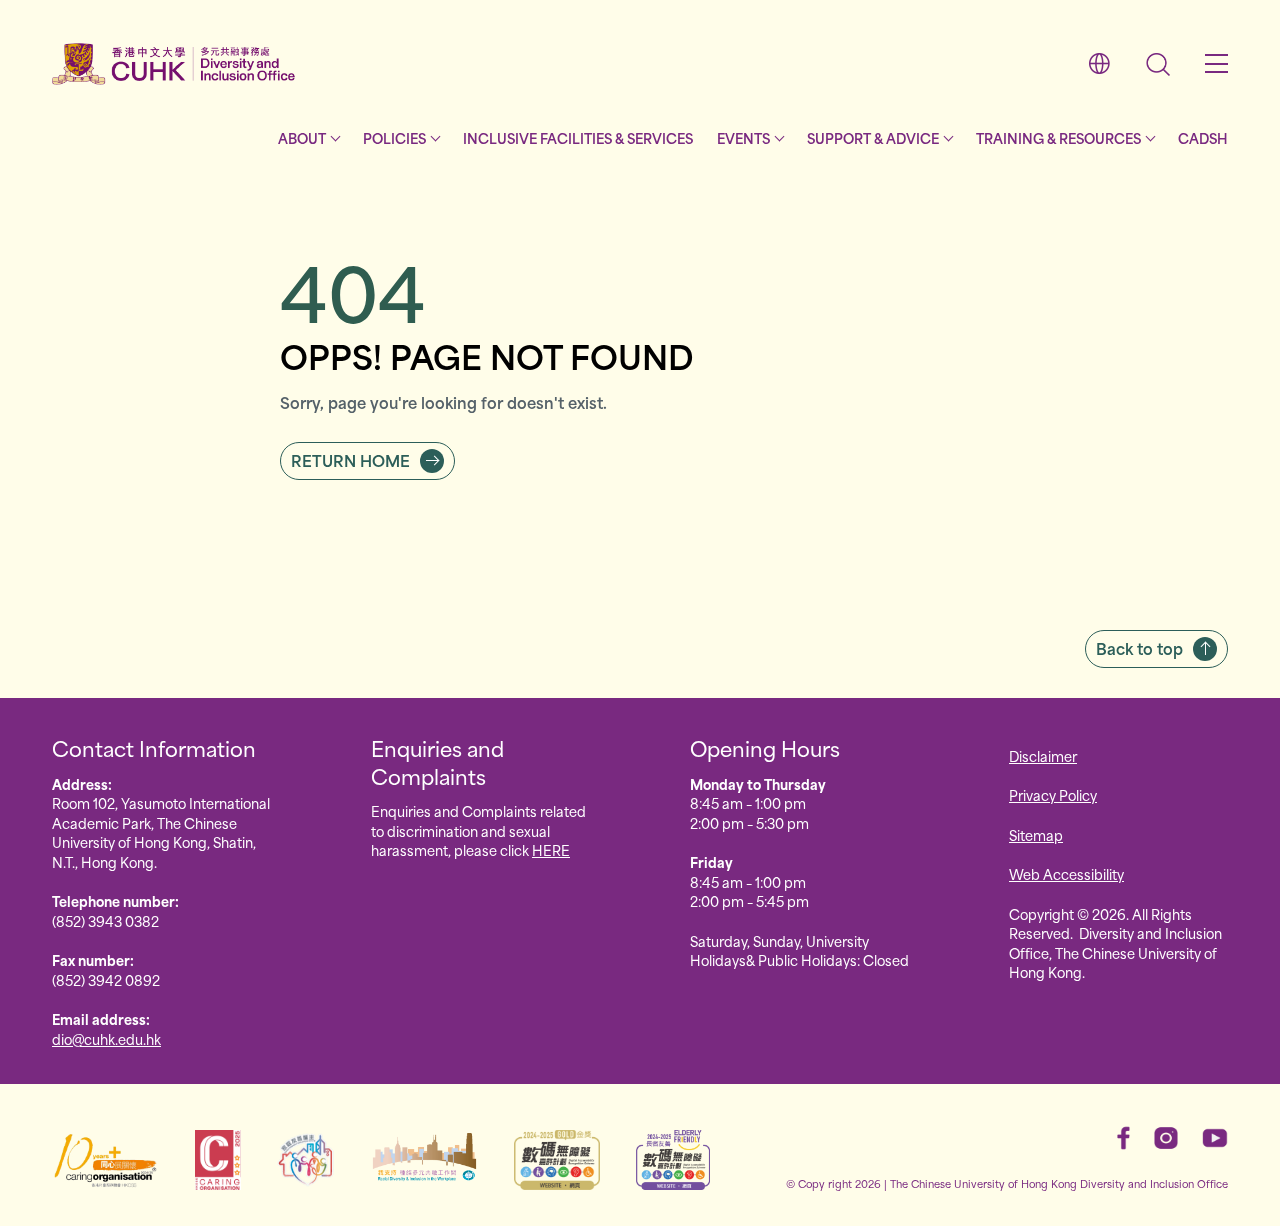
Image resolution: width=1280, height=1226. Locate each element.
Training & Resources (1058, 137)
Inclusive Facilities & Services (578, 137)
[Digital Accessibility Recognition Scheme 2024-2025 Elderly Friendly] (673, 1160)
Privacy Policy (1053, 794)
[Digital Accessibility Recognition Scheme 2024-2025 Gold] (557, 1160)
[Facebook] (1123, 1138)
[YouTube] (1215, 1138)
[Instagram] (1166, 1138)
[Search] (1158, 64)
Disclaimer (1043, 755)
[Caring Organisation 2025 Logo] (218, 1160)
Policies (394, 137)
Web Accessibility (1066, 873)
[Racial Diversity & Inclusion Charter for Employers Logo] (424, 1160)
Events (743, 137)
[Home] (174, 64)
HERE (551, 849)
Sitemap (1036, 834)
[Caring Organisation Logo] (105, 1160)
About (302, 137)
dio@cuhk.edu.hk (106, 1038)
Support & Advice (873, 137)
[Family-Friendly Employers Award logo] (306, 1160)
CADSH (1203, 137)
